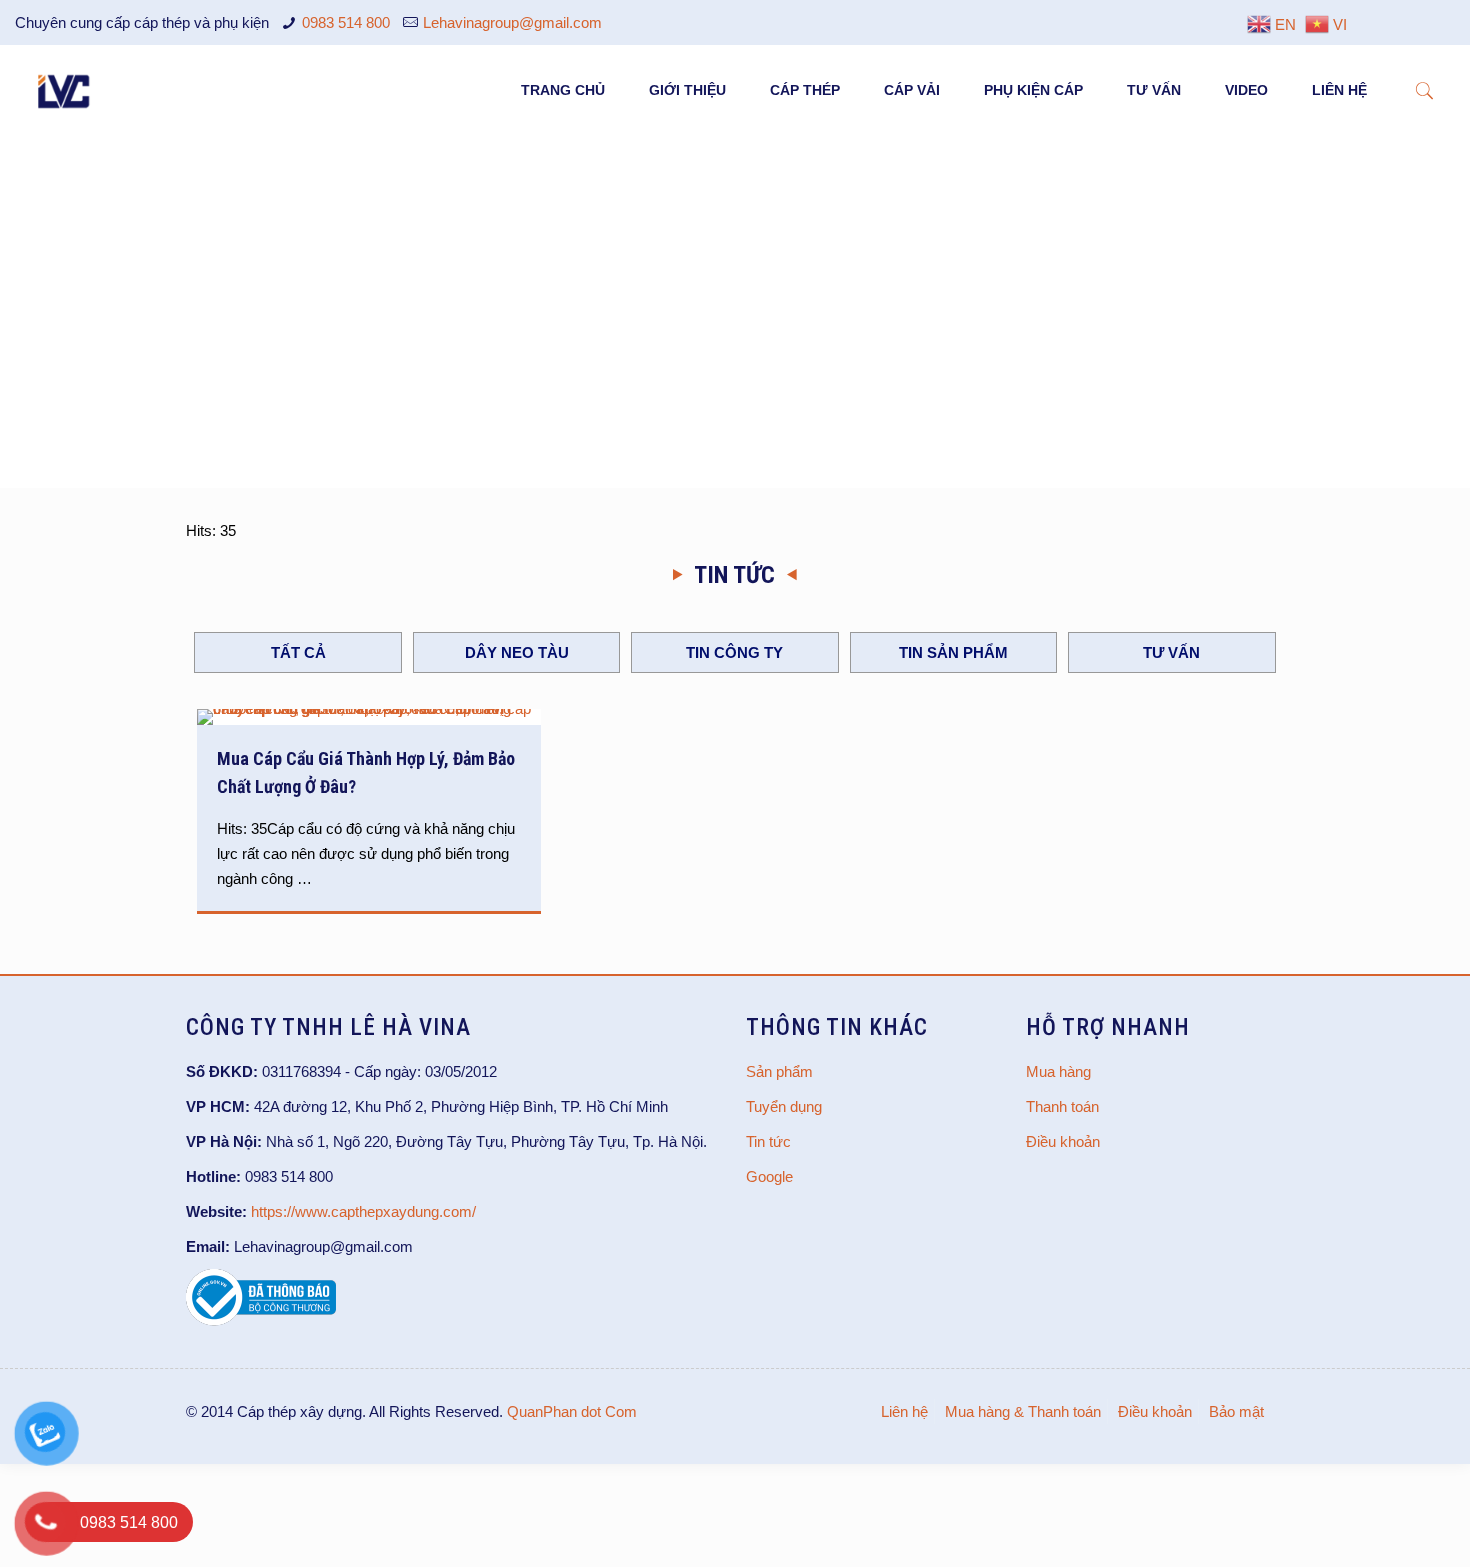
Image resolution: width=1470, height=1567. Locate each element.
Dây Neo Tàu (517, 652)
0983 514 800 (346, 22)
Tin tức (768, 1141)
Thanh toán (1062, 1106)
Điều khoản (1063, 1141)
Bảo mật (1236, 1411)
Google (769, 1176)
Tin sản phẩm (953, 652)
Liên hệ (904, 1411)
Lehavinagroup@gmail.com (512, 22)
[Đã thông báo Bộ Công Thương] (261, 1320)
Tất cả (298, 652)
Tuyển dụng (784, 1106)
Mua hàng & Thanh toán (1023, 1411)
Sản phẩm (779, 1071)
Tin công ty (734, 652)
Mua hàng (1058, 1071)
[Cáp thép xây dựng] (65, 90)
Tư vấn (1171, 652)
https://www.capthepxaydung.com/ (363, 1211)
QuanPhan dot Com (572, 1411)
